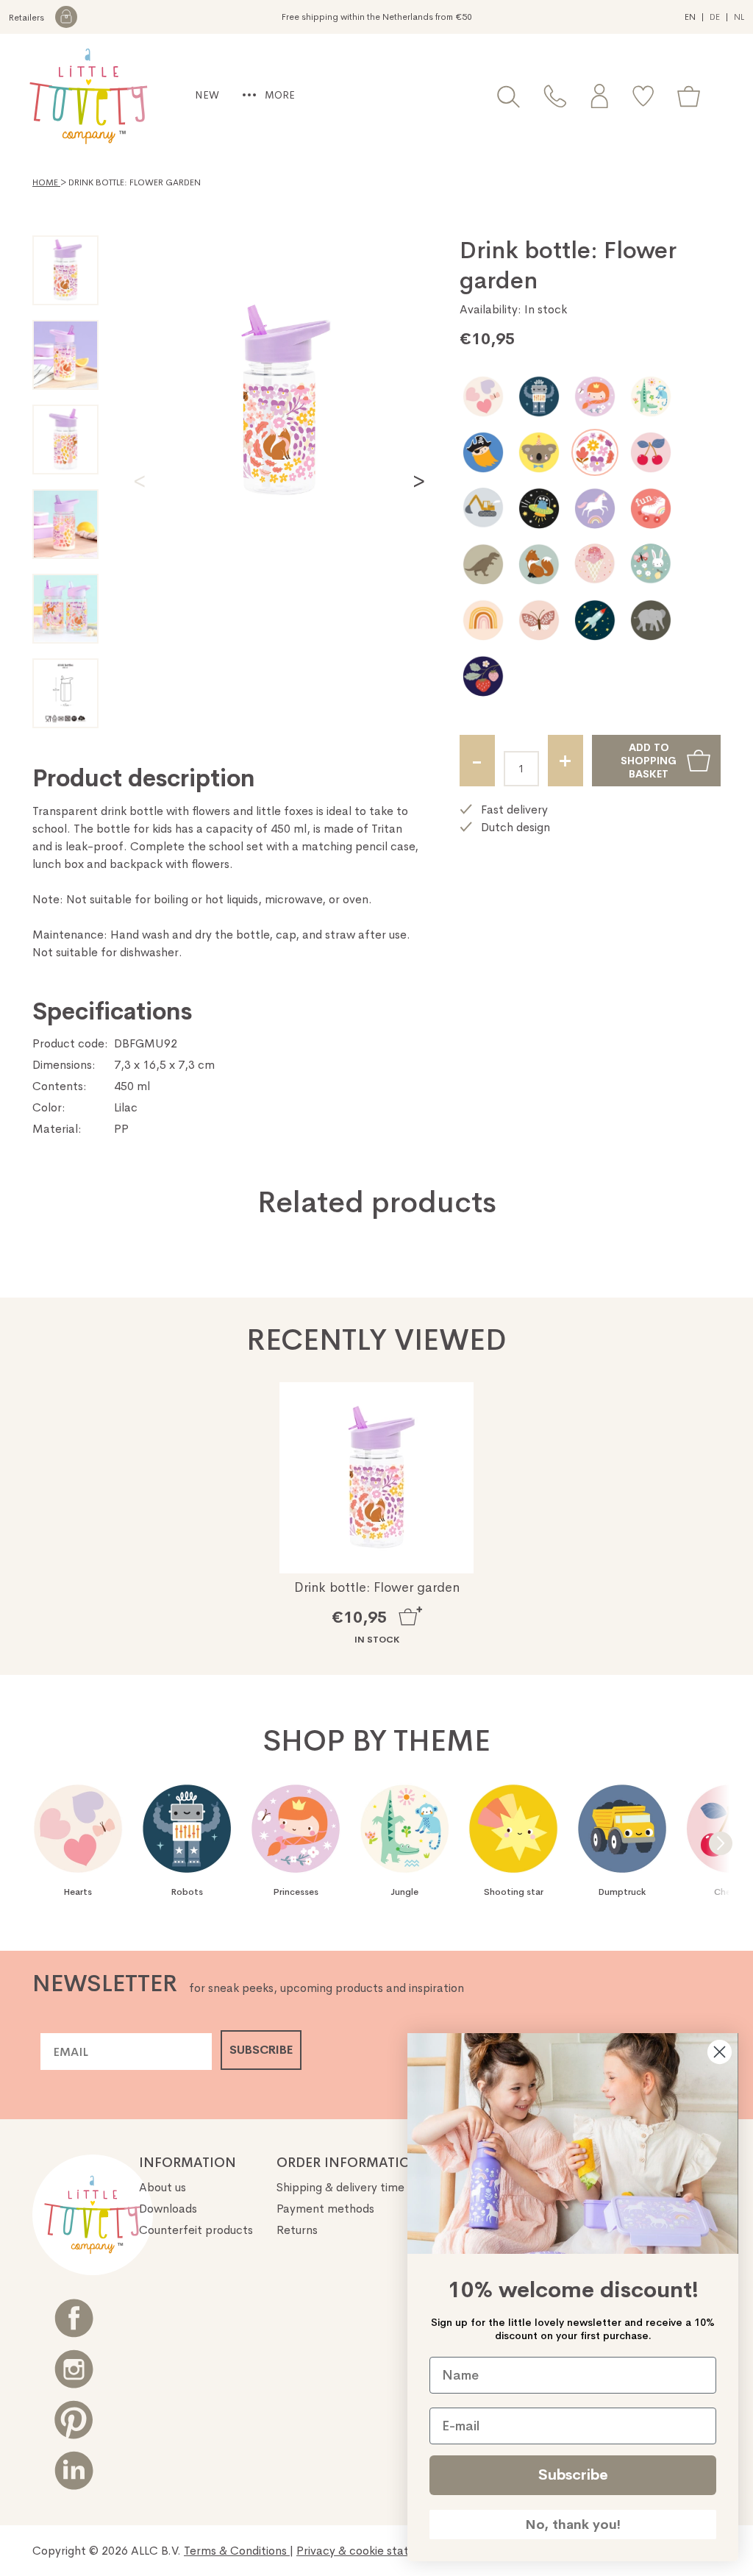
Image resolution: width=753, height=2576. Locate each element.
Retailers (28, 18)
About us (163, 2187)
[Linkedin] (74, 2470)
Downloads (168, 2209)
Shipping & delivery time (340, 2187)
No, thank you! (573, 2525)
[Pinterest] (74, 2420)
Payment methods (325, 2209)
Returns (297, 2230)
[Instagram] (74, 2369)
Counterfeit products (196, 2230)
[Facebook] (74, 2318)
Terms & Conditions (237, 2551)
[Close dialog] (720, 2052)
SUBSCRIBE (261, 2050)
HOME (46, 182)
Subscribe (573, 2475)
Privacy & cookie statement (372, 2551)
